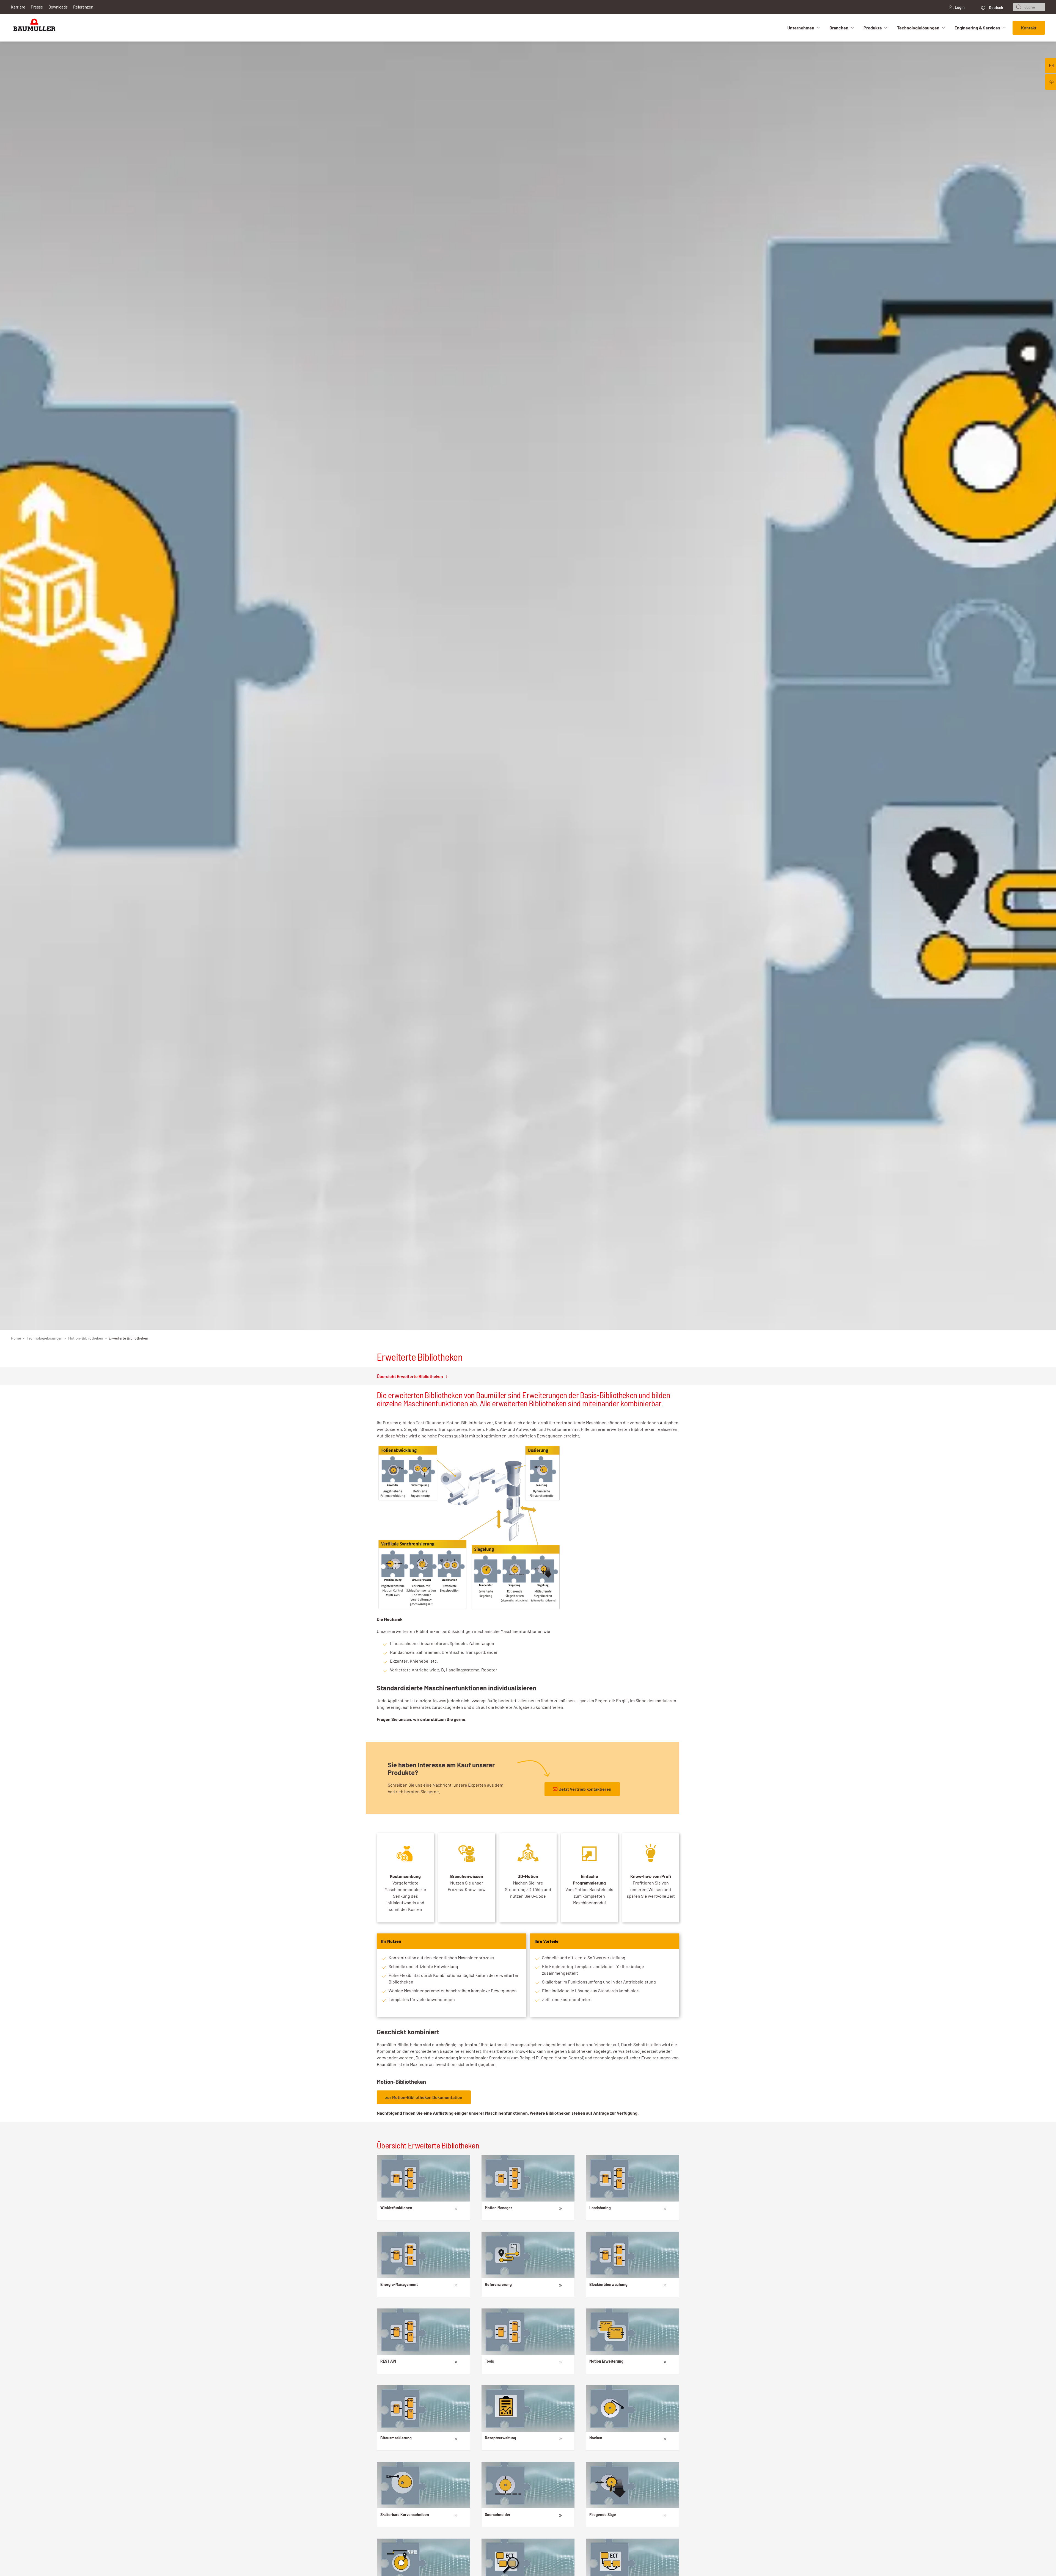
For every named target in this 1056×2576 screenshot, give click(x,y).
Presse (37, 7)
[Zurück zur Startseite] (34, 28)
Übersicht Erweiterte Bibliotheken (410, 1376)
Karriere (18, 7)
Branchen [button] (839, 28)
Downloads (58, 7)
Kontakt (1029, 28)
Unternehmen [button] (801, 28)
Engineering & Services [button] (977, 28)
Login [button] (960, 7)
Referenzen (83, 7)
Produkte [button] (873, 28)
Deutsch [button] (996, 8)
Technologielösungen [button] (918, 28)
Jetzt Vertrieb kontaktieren (585, 1789)
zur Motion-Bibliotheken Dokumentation (424, 2097)
